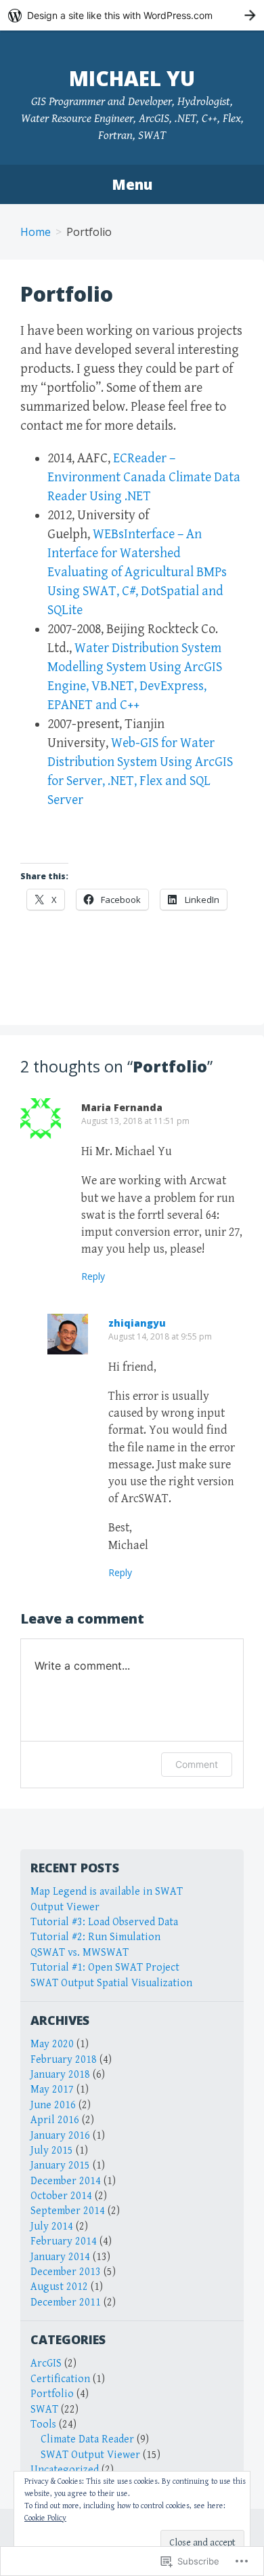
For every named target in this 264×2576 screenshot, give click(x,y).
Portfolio (52, 2394)
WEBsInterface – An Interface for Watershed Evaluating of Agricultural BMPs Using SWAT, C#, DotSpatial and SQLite (137, 572)
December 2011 (66, 2302)
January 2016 (60, 2136)
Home (36, 232)
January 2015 (60, 2166)
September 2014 (68, 2211)
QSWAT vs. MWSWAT (80, 1953)
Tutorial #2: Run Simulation (95, 1937)
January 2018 (60, 2075)
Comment (197, 1764)
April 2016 (55, 2120)
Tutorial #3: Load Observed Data (104, 1922)
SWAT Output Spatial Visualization (111, 1983)
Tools (43, 2424)
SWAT (44, 2410)
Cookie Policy (45, 2518)
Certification (60, 2379)
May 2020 (52, 2044)
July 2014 (52, 2227)
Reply (93, 1276)
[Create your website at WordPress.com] (132, 15)
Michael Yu (132, 78)
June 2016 (53, 2105)
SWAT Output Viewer (90, 2455)
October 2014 (61, 2196)
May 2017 (52, 2090)
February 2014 (64, 2241)
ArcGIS (46, 2363)
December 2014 (66, 2181)
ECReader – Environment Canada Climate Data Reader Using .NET (144, 478)
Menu (132, 184)
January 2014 (60, 2257)
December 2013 (66, 2272)
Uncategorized (65, 2470)
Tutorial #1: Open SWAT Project (105, 1968)
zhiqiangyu (137, 1323)
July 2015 (52, 2151)
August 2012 (59, 2287)
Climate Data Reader (87, 2439)
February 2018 (64, 2060)
